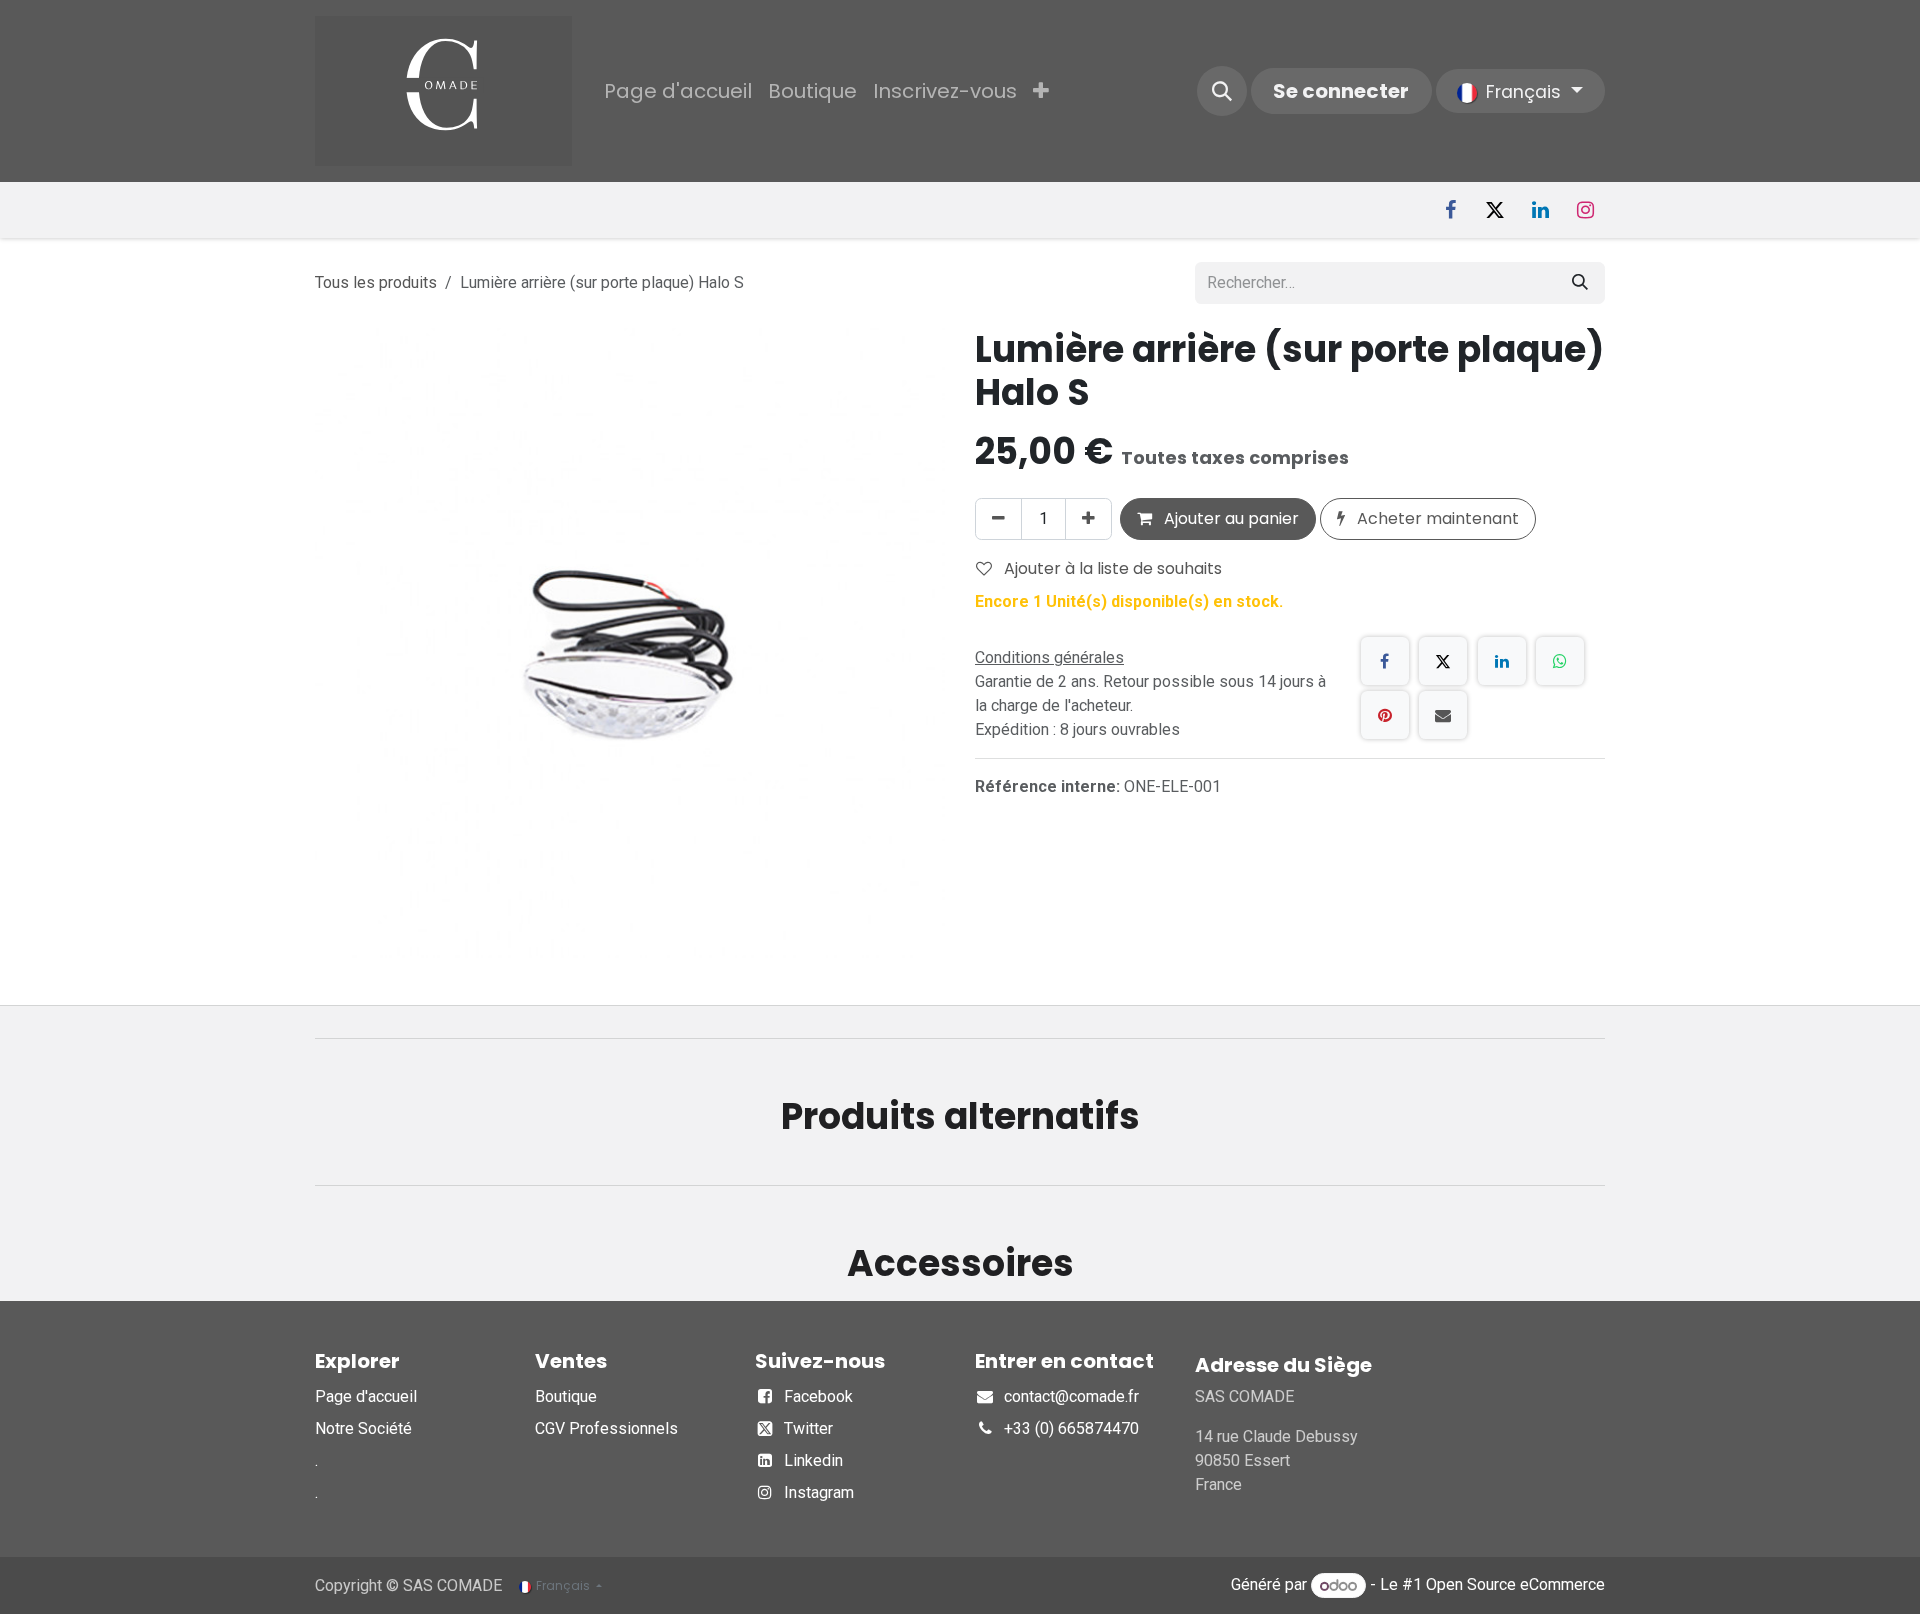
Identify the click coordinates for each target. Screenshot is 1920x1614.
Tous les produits (376, 282)
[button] (1222, 91)
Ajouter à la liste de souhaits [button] (1111, 568)
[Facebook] (1450, 210)
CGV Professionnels (606, 1428)
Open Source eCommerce (1515, 1585)
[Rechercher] (1580, 283)
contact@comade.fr (1071, 1396)
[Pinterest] (1385, 715)
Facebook (818, 1396)
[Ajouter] (1088, 519)
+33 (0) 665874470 (1071, 1428)
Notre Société (363, 1428)
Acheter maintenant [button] (1436, 518)
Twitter (808, 1428)
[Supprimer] (998, 519)
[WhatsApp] (1560, 661)
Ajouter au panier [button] (1229, 518)
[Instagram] (1585, 210)
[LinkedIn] (1540, 210)
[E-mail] (1443, 715)
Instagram (819, 1492)
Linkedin (813, 1460)
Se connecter (1341, 91)
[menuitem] (678, 91)
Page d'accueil (366, 1396)
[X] (1495, 210)
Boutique (566, 1396)
